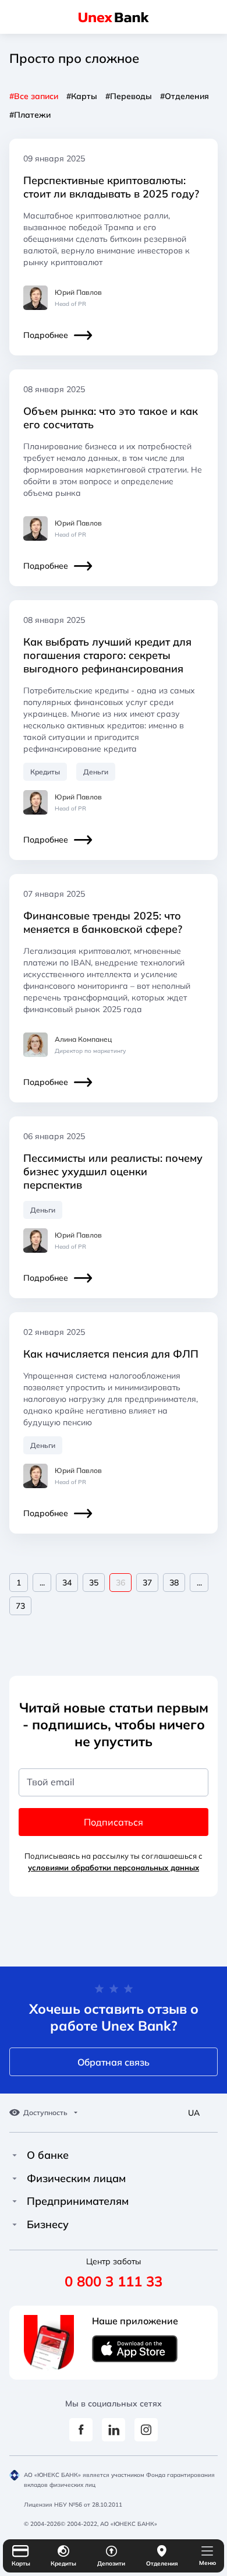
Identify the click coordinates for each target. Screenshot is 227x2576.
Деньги (96, 772)
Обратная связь (114, 2062)
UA (194, 2113)
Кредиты (63, 2563)
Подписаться (114, 1822)
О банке (48, 2155)
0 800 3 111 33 (114, 2281)
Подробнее (46, 335)
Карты (21, 2563)
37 (147, 1583)
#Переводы (129, 96)
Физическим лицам (76, 2179)
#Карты (82, 96)
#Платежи (30, 115)
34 (67, 1583)
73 (20, 1606)
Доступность (45, 2113)
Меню (208, 2563)
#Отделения (185, 96)
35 (94, 1583)
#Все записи (34, 96)
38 (174, 1583)
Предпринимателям (78, 2201)
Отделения (162, 2563)
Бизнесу (48, 2225)
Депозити (111, 2563)
